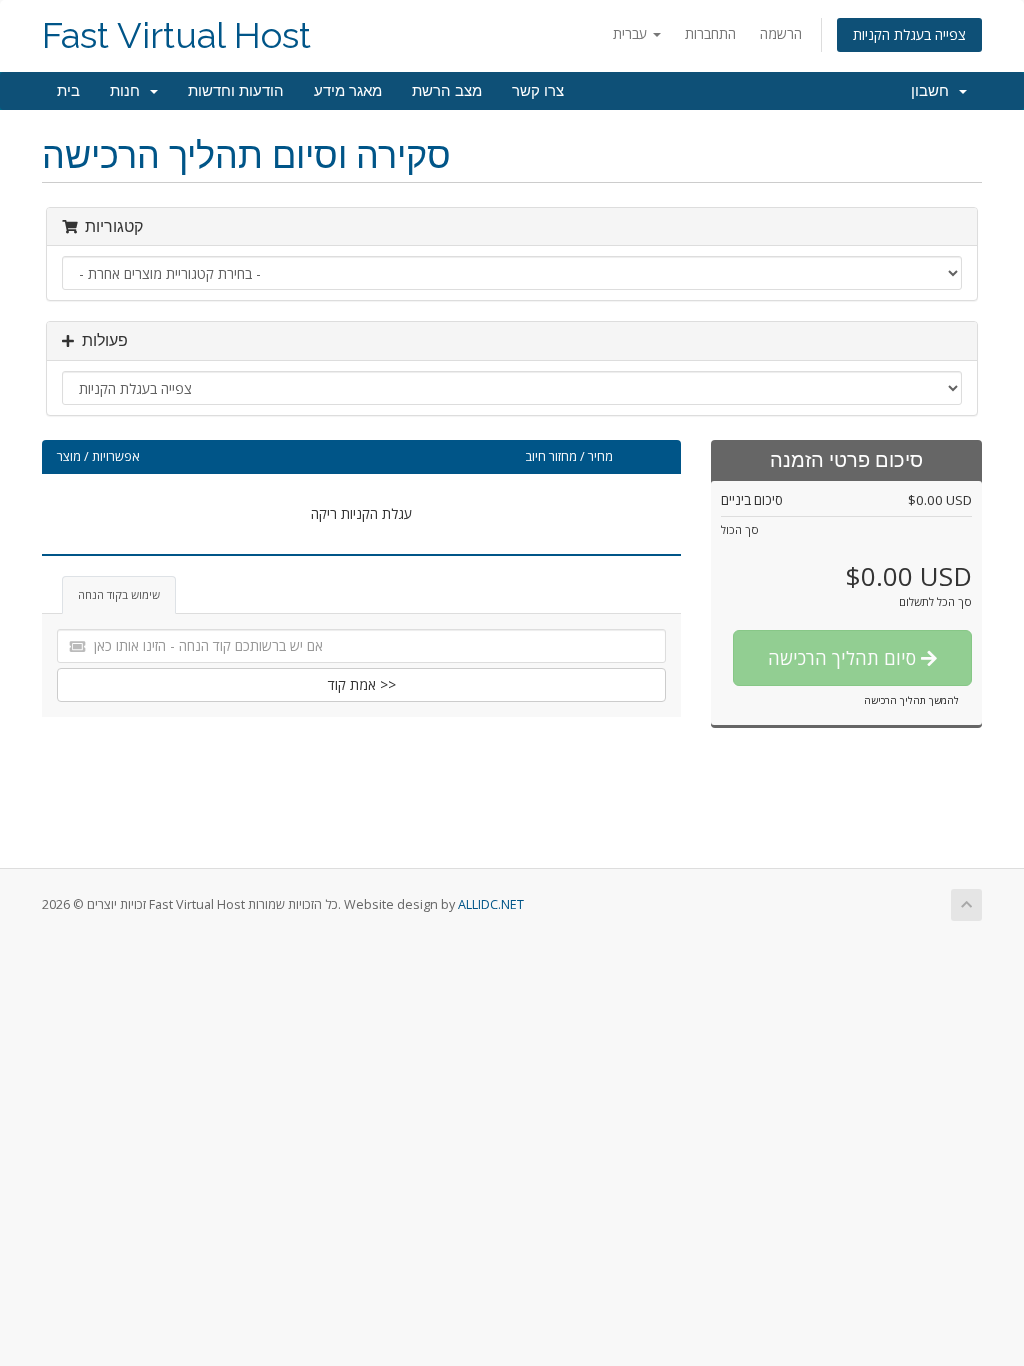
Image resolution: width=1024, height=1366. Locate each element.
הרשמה (781, 33)
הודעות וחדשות (236, 91)
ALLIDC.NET (491, 904)
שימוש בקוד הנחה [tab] (119, 594)
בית (68, 91)
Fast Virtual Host (176, 35)
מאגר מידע (348, 91)
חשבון (934, 91)
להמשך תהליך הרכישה (911, 700)
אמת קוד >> (362, 684)
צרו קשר (538, 91)
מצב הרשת (447, 91)
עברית (632, 33)
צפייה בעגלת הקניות (909, 34)
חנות (129, 91)
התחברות (710, 33)
